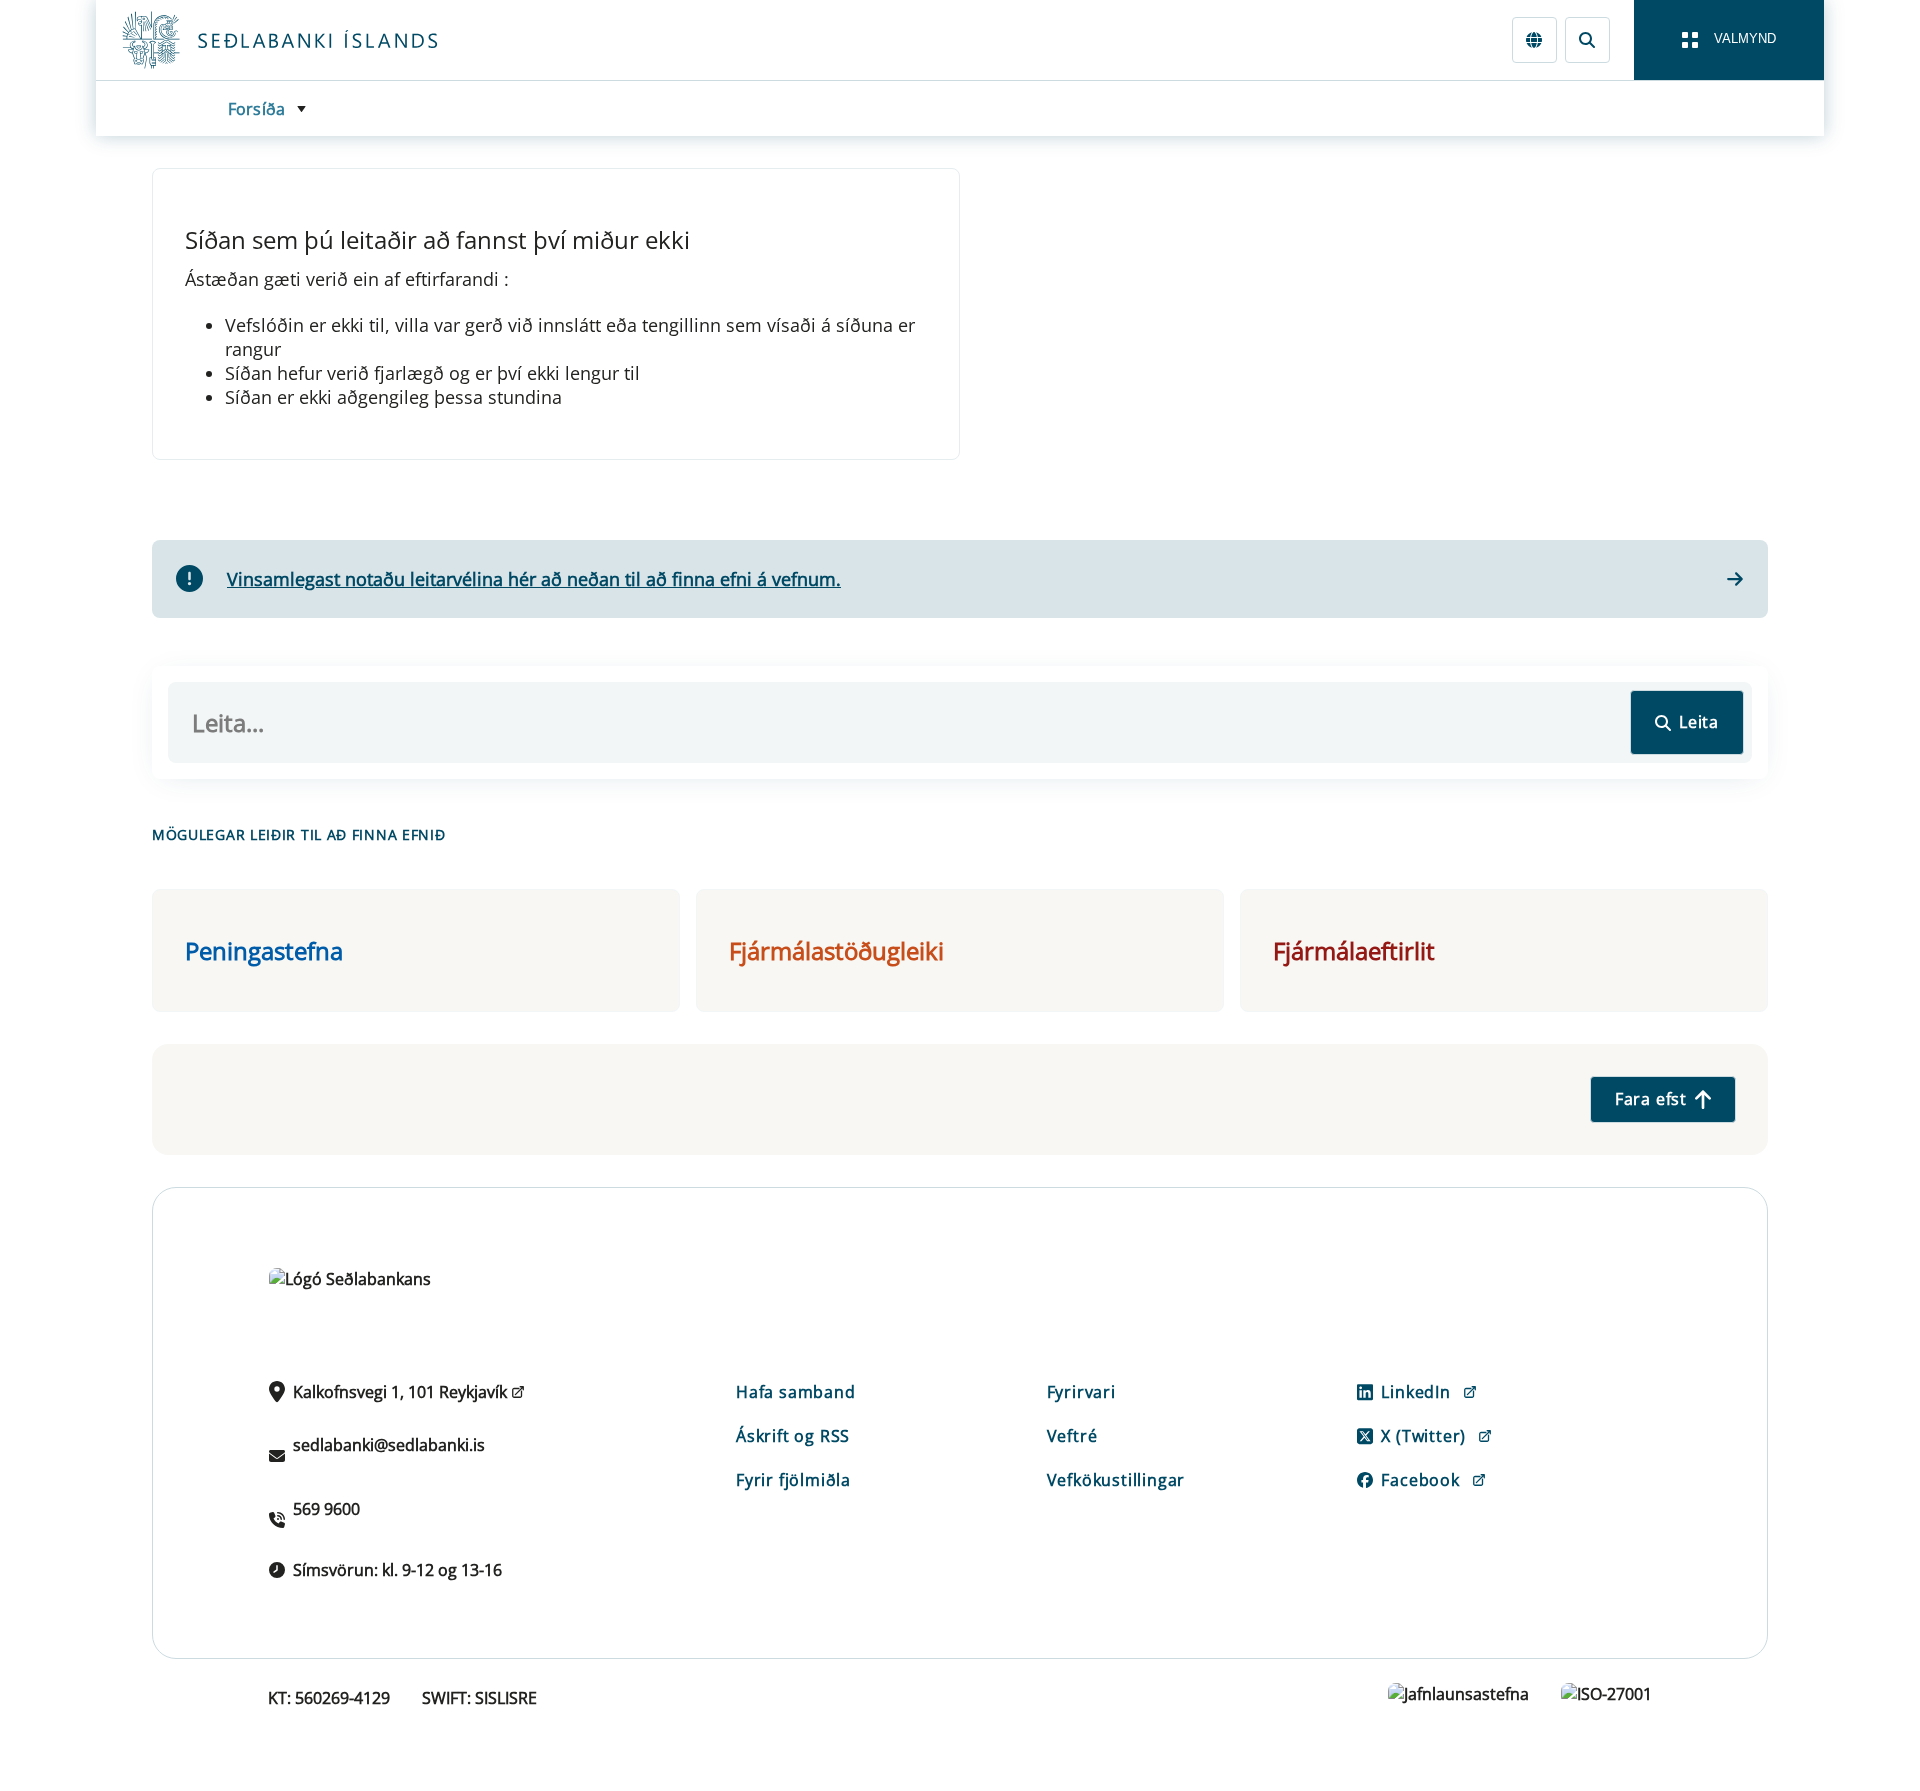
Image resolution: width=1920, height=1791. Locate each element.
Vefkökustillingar (1116, 1480)
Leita (1699, 722)
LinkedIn (1415, 1392)
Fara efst (1651, 1099)
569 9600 (326, 1509)
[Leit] (1587, 39)
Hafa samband (796, 1392)
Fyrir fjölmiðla (793, 1480)
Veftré (1072, 1436)
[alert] (960, 579)
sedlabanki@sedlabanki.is (389, 1445)
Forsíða (256, 109)
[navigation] (1729, 40)
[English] (1534, 39)
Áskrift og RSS (793, 1436)
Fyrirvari (1081, 1392)
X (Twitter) (1423, 1436)
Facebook (1420, 1480)
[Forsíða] (312, 40)
